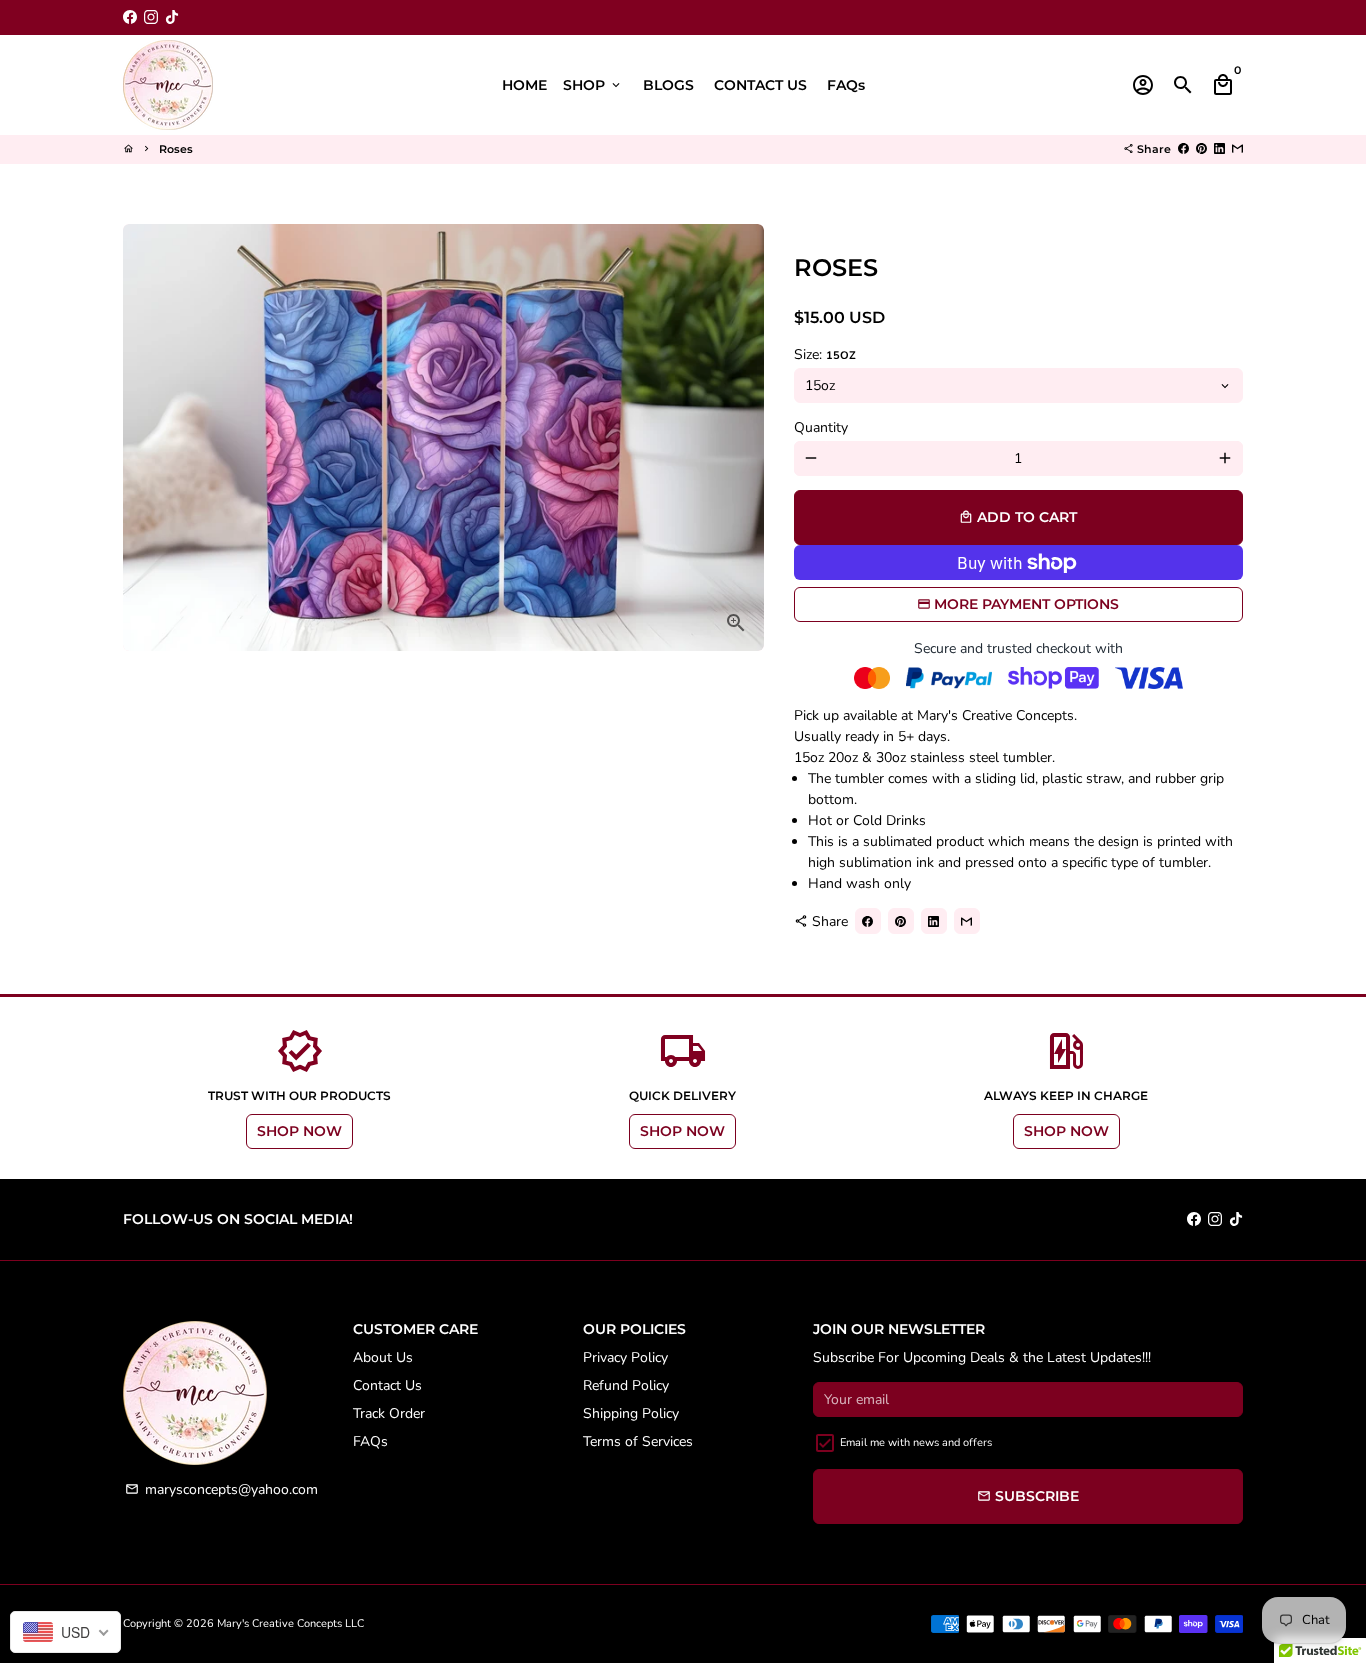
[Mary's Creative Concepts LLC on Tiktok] (172, 17)
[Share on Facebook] (1183, 149)
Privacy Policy (625, 1357)
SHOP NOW (299, 1131)
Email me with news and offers (916, 1442)
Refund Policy (626, 1385)
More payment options (1026, 604)
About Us (383, 1357)
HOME (524, 85)
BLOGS (668, 85)
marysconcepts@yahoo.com (221, 1489)
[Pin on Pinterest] (1201, 149)
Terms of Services (638, 1441)
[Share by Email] (1237, 149)
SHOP (593, 85)
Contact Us (387, 1385)
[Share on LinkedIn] (1219, 149)
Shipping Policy (631, 1413)
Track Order (389, 1413)
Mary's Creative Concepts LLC (290, 1623)
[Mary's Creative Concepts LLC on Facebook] (130, 17)
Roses (176, 149)
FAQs (846, 85)
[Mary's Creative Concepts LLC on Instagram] (151, 17)
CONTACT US (760, 85)
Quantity (821, 427)
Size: (825, 354)
